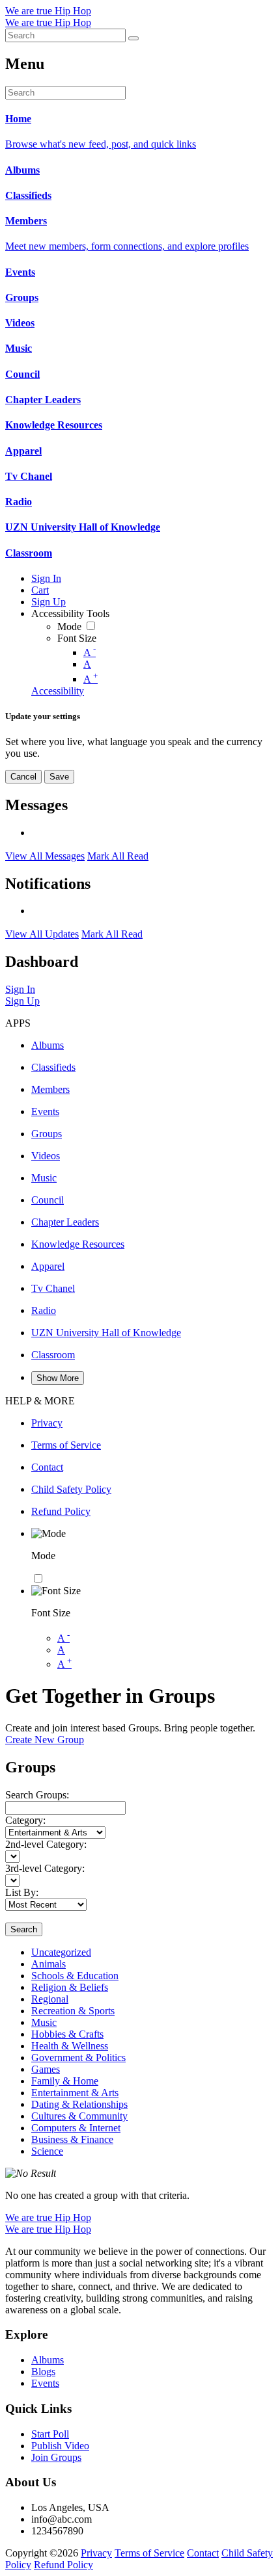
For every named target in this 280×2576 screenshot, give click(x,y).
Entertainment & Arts (75, 2093)
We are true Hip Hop (48, 11)
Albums (48, 2360)
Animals (49, 1964)
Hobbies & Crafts (67, 2034)
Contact (203, 2553)
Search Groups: (37, 1795)
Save (59, 777)
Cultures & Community (79, 2116)
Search (24, 1929)
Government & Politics (78, 2057)
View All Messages (45, 856)
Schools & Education (75, 1976)
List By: (22, 1892)
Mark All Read (118, 856)
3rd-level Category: (45, 1868)
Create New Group (45, 1740)
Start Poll (50, 2434)
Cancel (23, 777)
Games (46, 2069)
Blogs (43, 2372)
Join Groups (56, 2457)
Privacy (96, 2553)
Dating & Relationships (79, 2104)
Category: (25, 1820)
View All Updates (42, 934)
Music (44, 2022)
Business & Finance (72, 2139)
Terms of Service (149, 2553)
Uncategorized (61, 1952)
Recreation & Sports (73, 2011)
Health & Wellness (70, 2046)
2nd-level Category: (46, 1844)
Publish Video (60, 2446)
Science (47, 2151)
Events (45, 2383)
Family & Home (65, 2081)
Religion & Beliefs (70, 1987)
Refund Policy (63, 2565)
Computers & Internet (76, 2128)
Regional (50, 1999)
